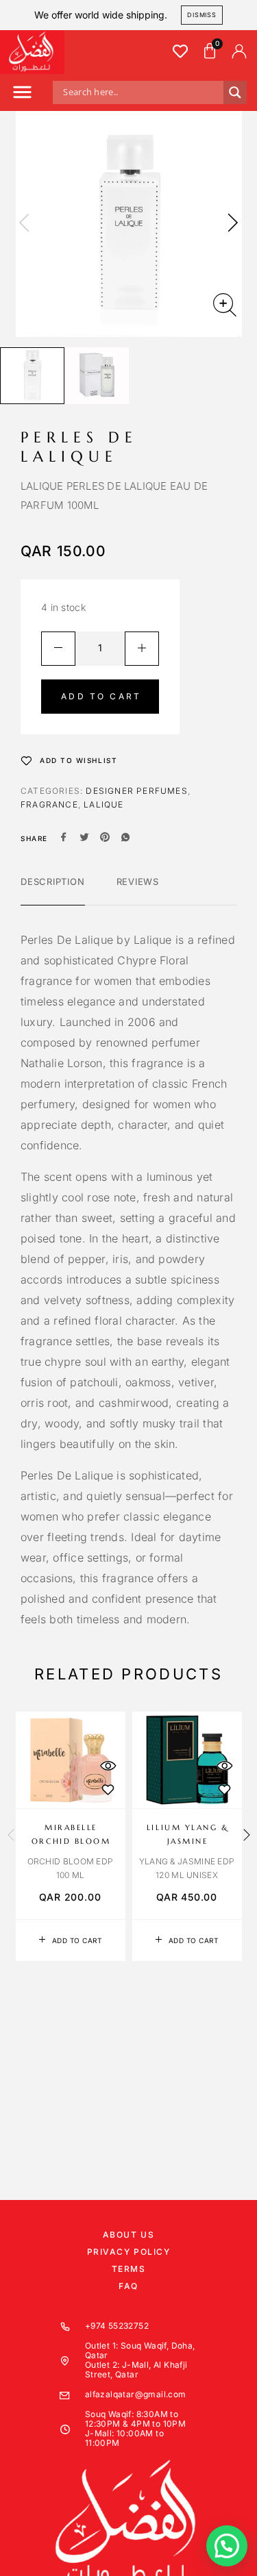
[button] (22, 94)
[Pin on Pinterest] (105, 838)
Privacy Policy (129, 2252)
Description (53, 881)
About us (128, 2235)
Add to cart (101, 696)
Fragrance (49, 804)
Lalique (103, 804)
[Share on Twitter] (84, 838)
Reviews (138, 881)
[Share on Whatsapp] (125, 838)
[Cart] (210, 51)
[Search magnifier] (235, 92)
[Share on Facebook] (64, 838)
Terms (129, 2269)
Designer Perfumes (136, 791)
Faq (128, 2286)
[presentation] (24, 224)
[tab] (53, 890)
